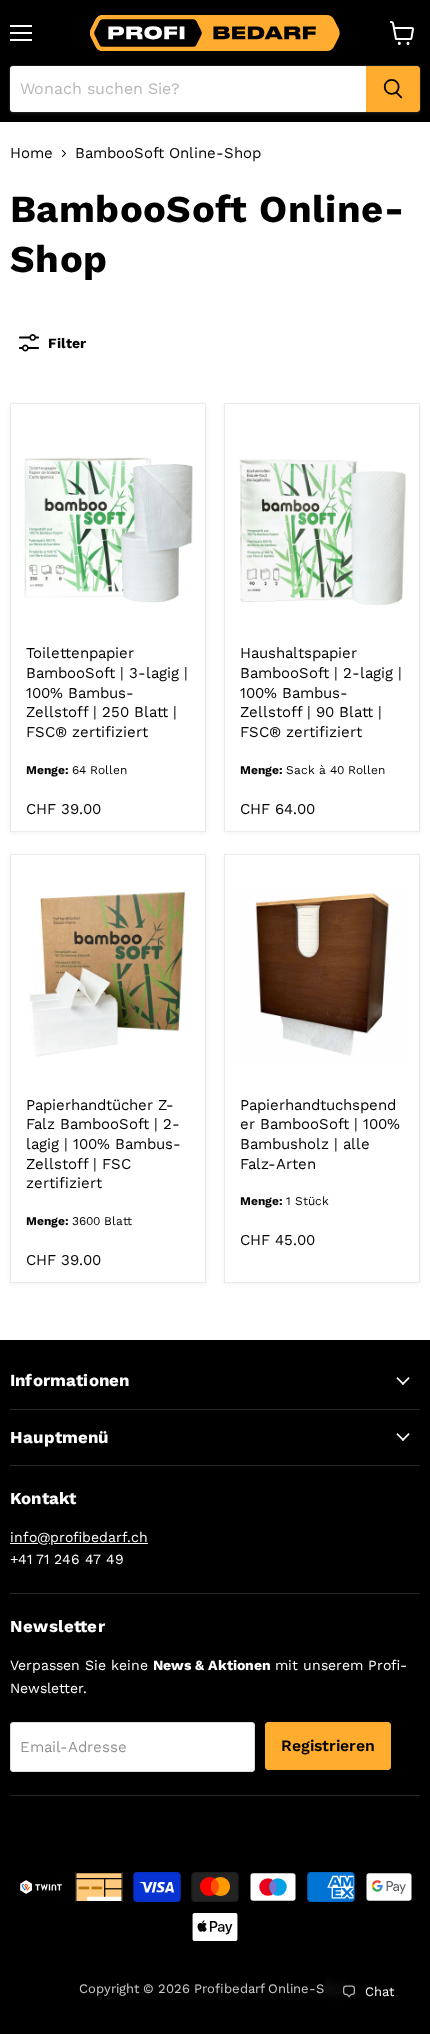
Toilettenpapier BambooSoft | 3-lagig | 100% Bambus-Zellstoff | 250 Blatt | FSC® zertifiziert (107, 692)
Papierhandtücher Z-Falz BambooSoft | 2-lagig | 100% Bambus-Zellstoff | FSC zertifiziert (103, 1144)
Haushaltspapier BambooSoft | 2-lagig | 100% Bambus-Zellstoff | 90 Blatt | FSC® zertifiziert (321, 692)
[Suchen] (393, 89)
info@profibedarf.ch (79, 1537)
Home (31, 153)
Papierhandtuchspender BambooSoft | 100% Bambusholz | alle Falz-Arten (320, 1134)
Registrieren (328, 1745)
